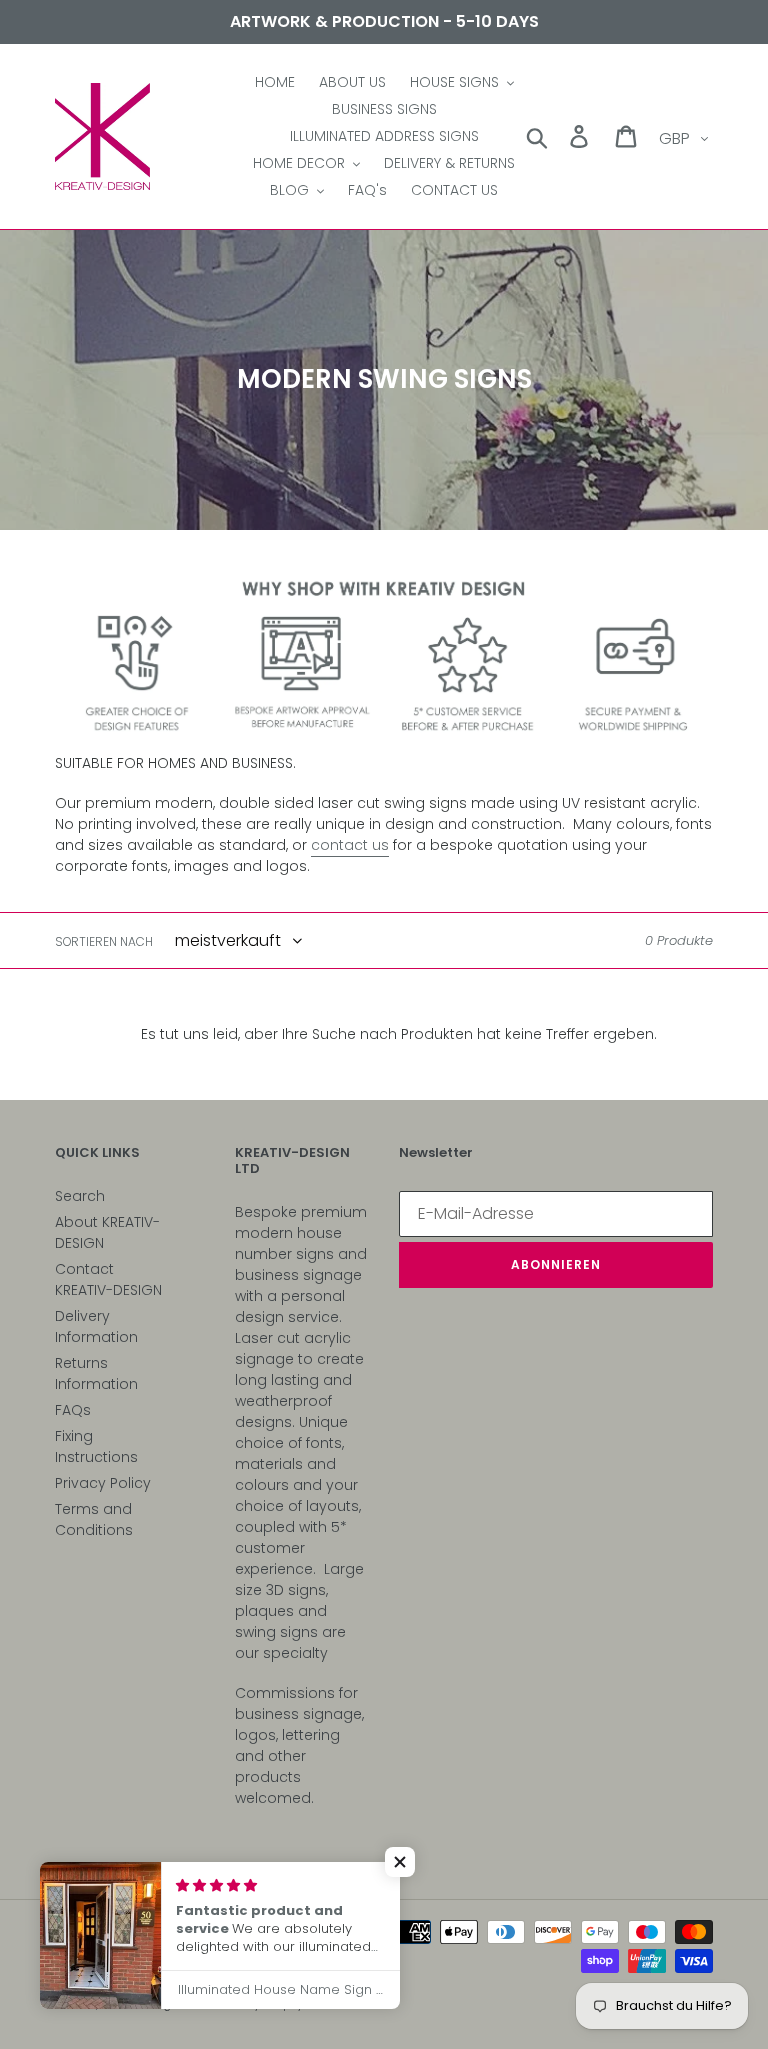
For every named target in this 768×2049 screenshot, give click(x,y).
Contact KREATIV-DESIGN (108, 1279)
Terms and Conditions (94, 1519)
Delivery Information (96, 1326)
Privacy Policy (103, 1483)
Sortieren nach (104, 941)
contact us (350, 845)
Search (80, 1196)
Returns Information (96, 1373)
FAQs (73, 1410)
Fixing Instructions (96, 1446)
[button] (400, 1862)
